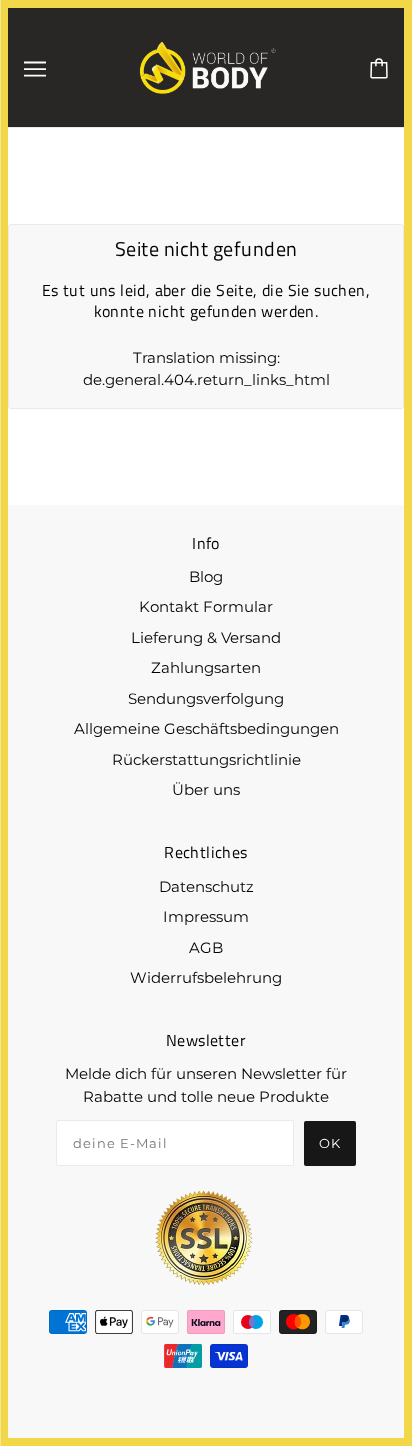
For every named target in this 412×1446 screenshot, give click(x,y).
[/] (208, 65)
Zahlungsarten (206, 667)
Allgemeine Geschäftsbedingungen (206, 728)
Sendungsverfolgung (206, 698)
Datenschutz (206, 886)
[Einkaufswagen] (379, 67)
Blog (206, 576)
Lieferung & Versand (206, 637)
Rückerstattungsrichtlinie (206, 759)
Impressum (206, 916)
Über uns (206, 789)
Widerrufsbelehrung (206, 977)
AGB (206, 947)
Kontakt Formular (206, 606)
